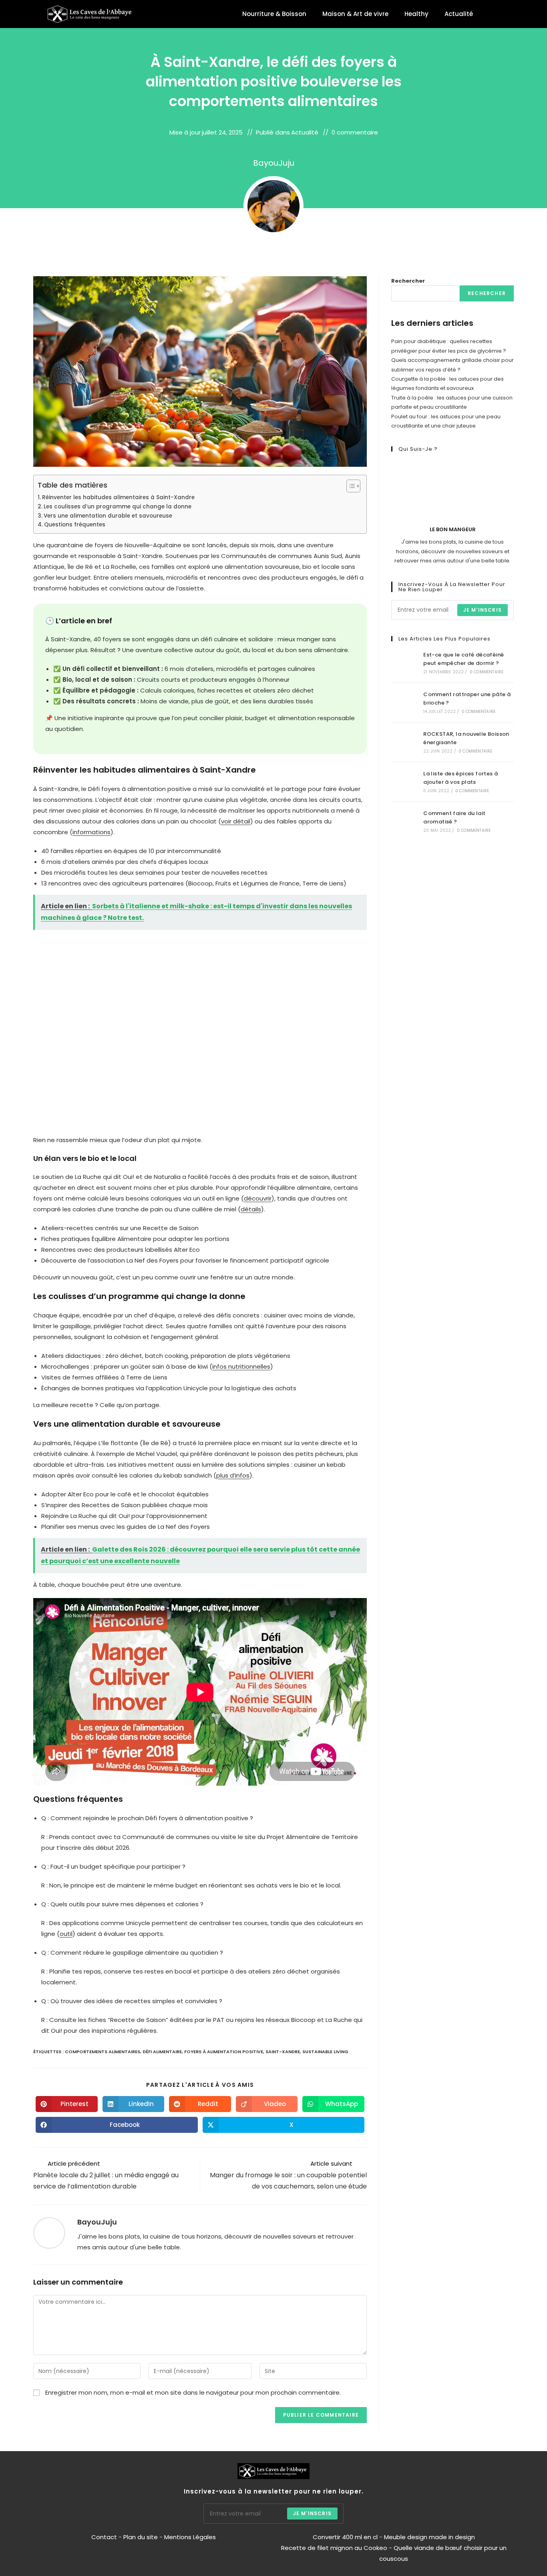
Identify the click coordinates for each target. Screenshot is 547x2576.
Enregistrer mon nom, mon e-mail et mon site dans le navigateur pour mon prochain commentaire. (193, 2392)
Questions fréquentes (75, 525)
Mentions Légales (190, 2537)
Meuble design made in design (429, 2537)
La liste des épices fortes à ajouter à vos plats (461, 778)
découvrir (258, 1198)
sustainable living (325, 2052)
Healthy (416, 14)
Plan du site (141, 2537)
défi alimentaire (162, 2052)
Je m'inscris (483, 610)
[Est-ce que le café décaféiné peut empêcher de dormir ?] (405, 663)
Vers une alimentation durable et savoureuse (108, 516)
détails (251, 1209)
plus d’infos (233, 1475)
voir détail (236, 821)
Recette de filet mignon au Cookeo (334, 2548)
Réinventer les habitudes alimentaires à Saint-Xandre (118, 497)
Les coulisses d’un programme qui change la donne (118, 507)
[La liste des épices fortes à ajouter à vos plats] (405, 782)
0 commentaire (355, 132)
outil (66, 1934)
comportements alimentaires (103, 2052)
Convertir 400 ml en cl (345, 2537)
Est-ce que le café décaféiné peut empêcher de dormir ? (464, 659)
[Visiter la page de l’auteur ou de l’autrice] (49, 2232)
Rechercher (408, 281)
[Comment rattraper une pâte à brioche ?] (405, 703)
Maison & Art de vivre (355, 14)
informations (92, 832)
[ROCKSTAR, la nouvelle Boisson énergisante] (405, 742)
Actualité (459, 14)
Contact (105, 2537)
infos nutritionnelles (241, 1366)
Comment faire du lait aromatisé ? (454, 817)
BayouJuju (274, 163)
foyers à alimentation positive (224, 2052)
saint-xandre (283, 2052)
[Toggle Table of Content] (349, 486)
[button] (494, 14)
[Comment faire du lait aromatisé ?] (405, 821)
